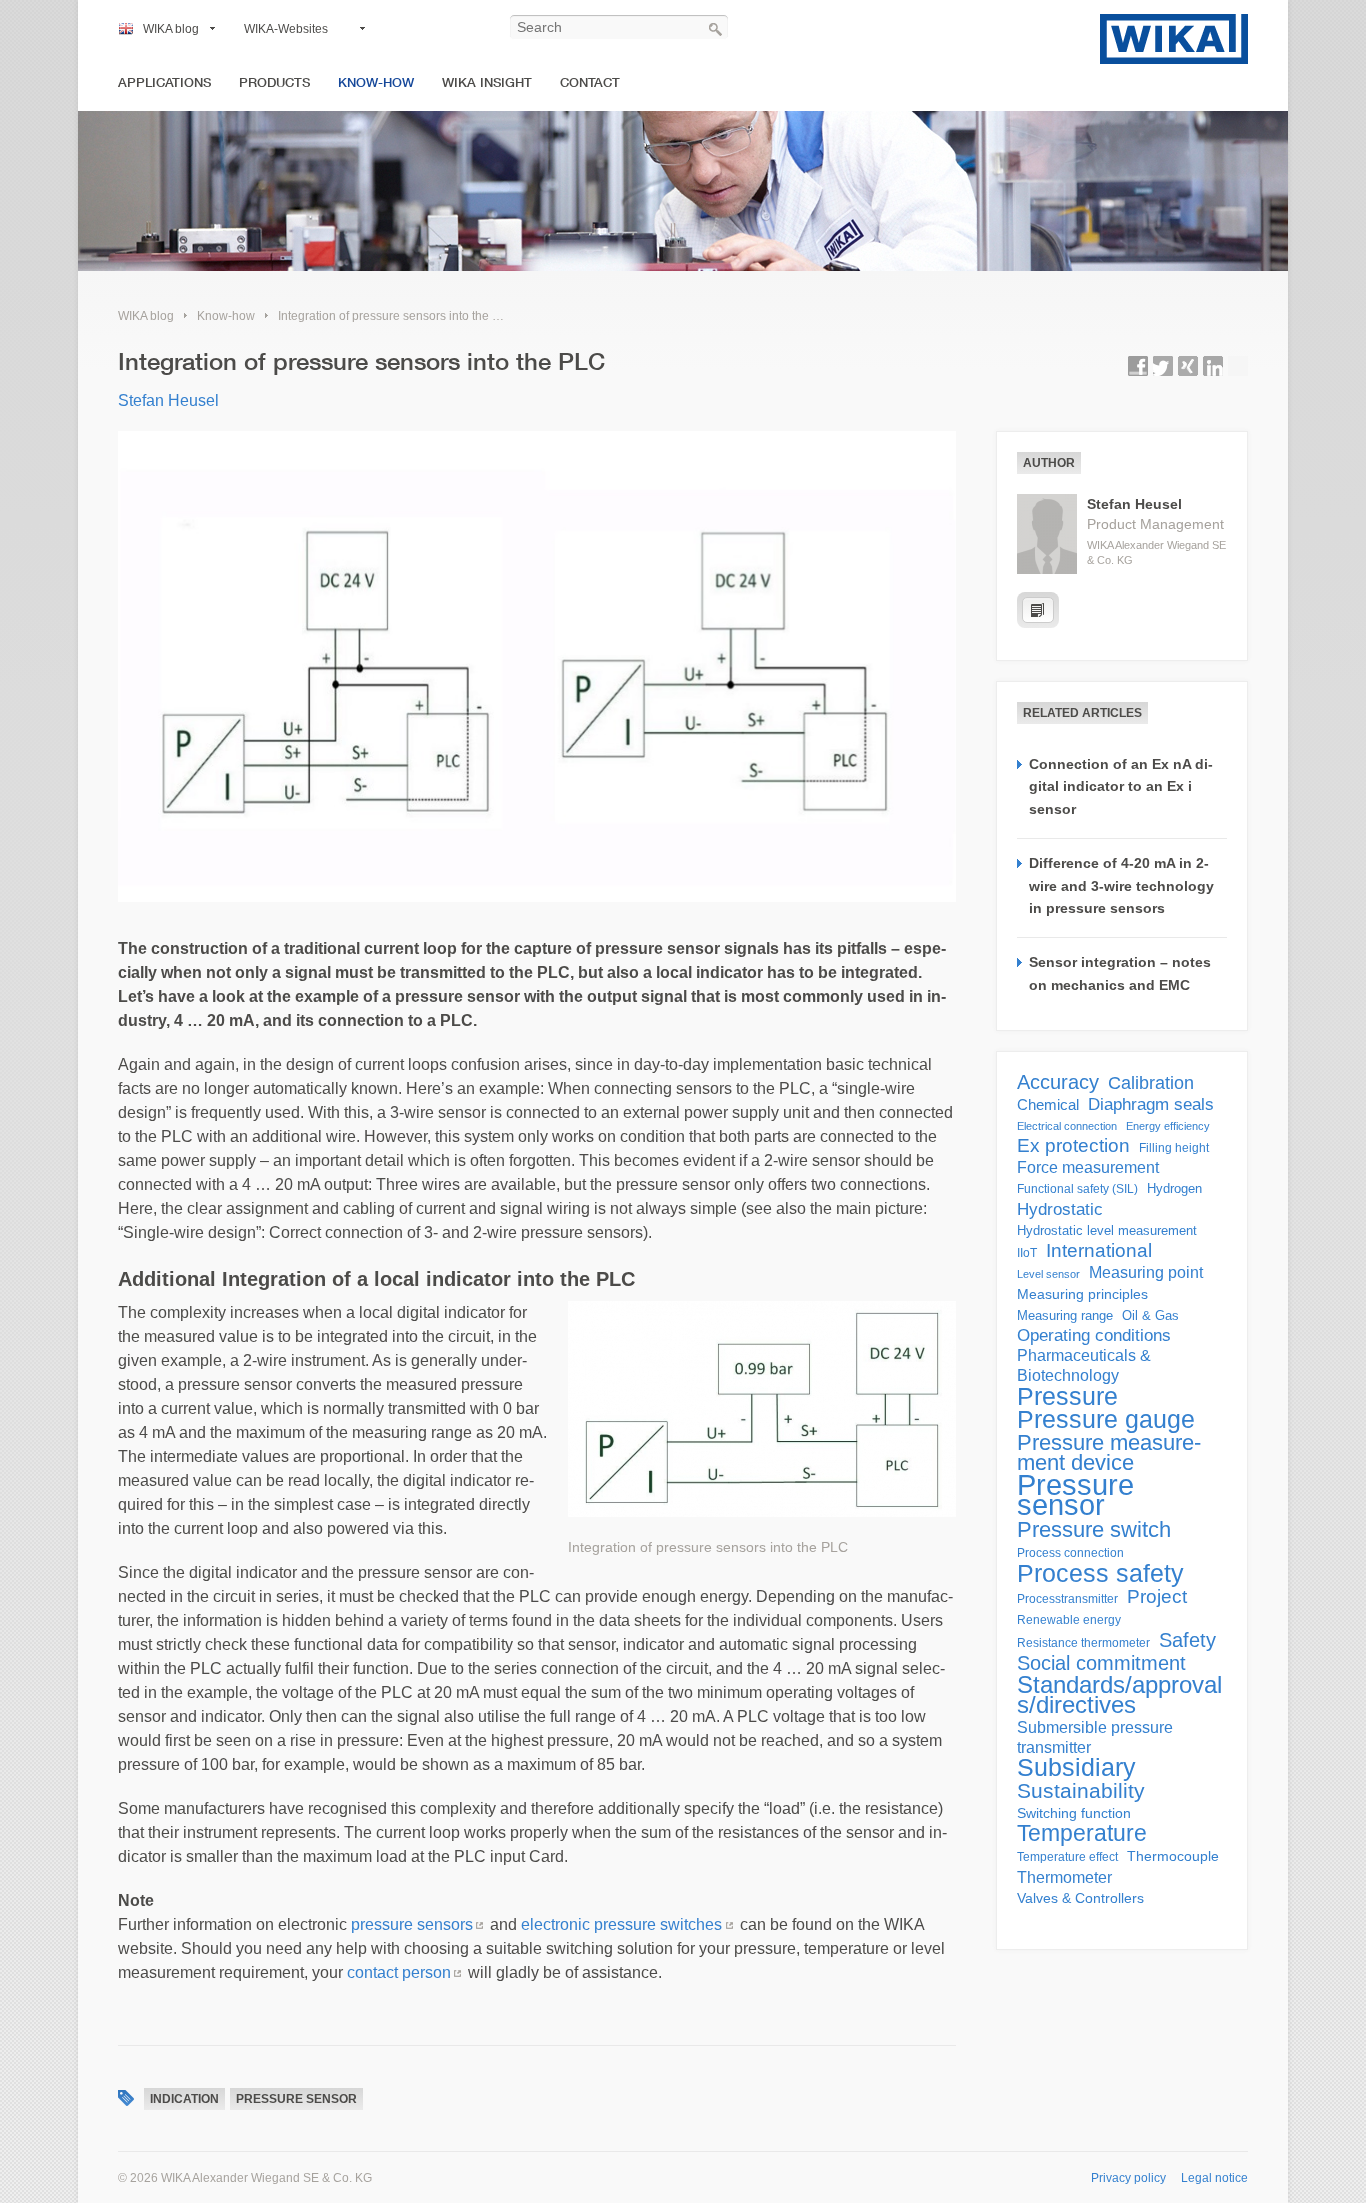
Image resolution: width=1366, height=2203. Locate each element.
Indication (184, 2099)
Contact (590, 82)
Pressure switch (1094, 1530)
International (1099, 1251)
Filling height (1174, 1148)
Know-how (376, 82)
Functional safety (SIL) (1077, 1189)
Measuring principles (1082, 1294)
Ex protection (1073, 1146)
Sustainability (1081, 1791)
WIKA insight (487, 82)
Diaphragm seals (1151, 1104)
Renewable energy (1069, 1620)
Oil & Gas (1150, 1315)
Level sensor (1048, 1274)
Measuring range (1065, 1315)
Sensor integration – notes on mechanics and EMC (1120, 973)
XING (1188, 366)
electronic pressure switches (621, 1924)
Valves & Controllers (1080, 1898)
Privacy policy (1128, 2178)
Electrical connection (1067, 1126)
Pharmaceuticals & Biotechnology (1084, 1365)
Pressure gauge (1106, 1420)
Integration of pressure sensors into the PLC (397, 316)
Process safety (1100, 1573)
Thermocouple (1173, 1856)
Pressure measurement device (1109, 1453)
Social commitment (1101, 1663)
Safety (1187, 1640)
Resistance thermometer (1083, 1643)
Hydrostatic (1060, 1209)
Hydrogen (1174, 1188)
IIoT (1027, 1253)
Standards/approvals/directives (1119, 1695)
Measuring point (1146, 1272)
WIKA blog (171, 29)
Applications (164, 82)
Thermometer (1064, 1877)
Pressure (1067, 1396)
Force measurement (1088, 1167)
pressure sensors (412, 1924)
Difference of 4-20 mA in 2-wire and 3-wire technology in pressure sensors (1121, 885)
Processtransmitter (1067, 1599)
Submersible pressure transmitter (1095, 1737)
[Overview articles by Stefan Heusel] (1038, 610)
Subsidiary (1076, 1768)
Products (274, 82)
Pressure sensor (296, 2099)
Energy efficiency (1168, 1126)
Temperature (1082, 1833)
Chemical (1048, 1104)
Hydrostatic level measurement (1107, 1230)
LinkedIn (1213, 366)
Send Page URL (1238, 366)
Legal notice (1214, 2178)
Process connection (1070, 1553)
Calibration (1151, 1083)
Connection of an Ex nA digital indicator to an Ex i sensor (1121, 786)
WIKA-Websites (286, 29)
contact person (399, 1972)
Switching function (1074, 1813)
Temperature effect (1067, 1857)
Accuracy (1058, 1082)
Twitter (1163, 366)
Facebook (1138, 366)
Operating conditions (1094, 1335)
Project (1157, 1597)
